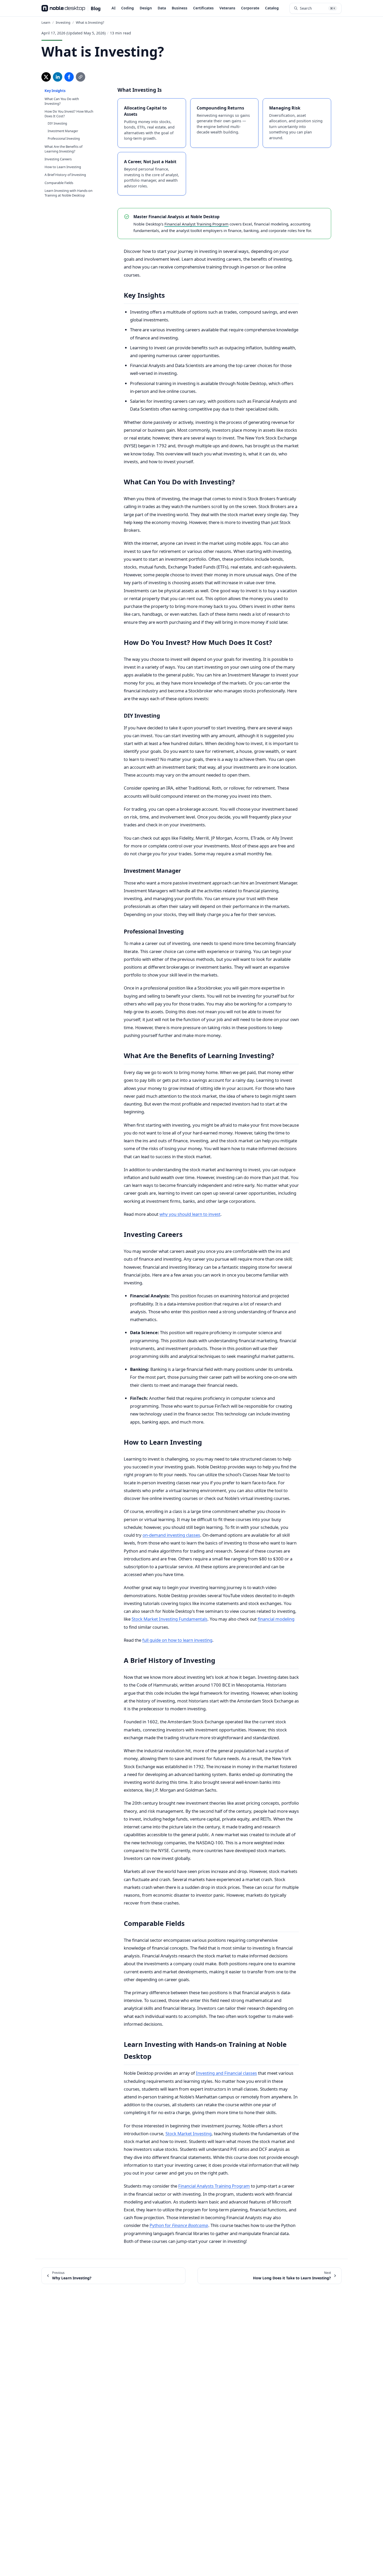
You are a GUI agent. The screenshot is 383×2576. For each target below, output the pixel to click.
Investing (63, 22)
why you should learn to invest (190, 1214)
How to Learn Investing (63, 167)
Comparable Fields (59, 183)
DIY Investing (57, 123)
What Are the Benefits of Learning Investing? (63, 149)
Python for (179, 2225)
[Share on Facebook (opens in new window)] (69, 77)
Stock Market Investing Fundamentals (169, 1619)
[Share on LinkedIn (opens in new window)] (58, 77)
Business (180, 8)
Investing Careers (58, 159)
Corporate (250, 8)
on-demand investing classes (171, 1535)
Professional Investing (64, 139)
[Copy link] (81, 77)
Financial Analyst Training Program (196, 224)
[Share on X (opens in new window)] (46, 77)
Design (146, 8)
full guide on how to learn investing (177, 1640)
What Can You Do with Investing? (62, 101)
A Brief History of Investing (65, 175)
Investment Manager (63, 131)
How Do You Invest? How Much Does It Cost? (69, 114)
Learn (46, 22)
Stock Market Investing (189, 2134)
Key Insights (55, 91)
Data (162, 8)
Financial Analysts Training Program (214, 2186)
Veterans (227, 8)
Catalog (272, 8)
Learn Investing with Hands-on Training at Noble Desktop (69, 193)
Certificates (203, 8)
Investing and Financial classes (226, 2073)
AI (113, 8)
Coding (128, 8)
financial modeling (276, 1619)
